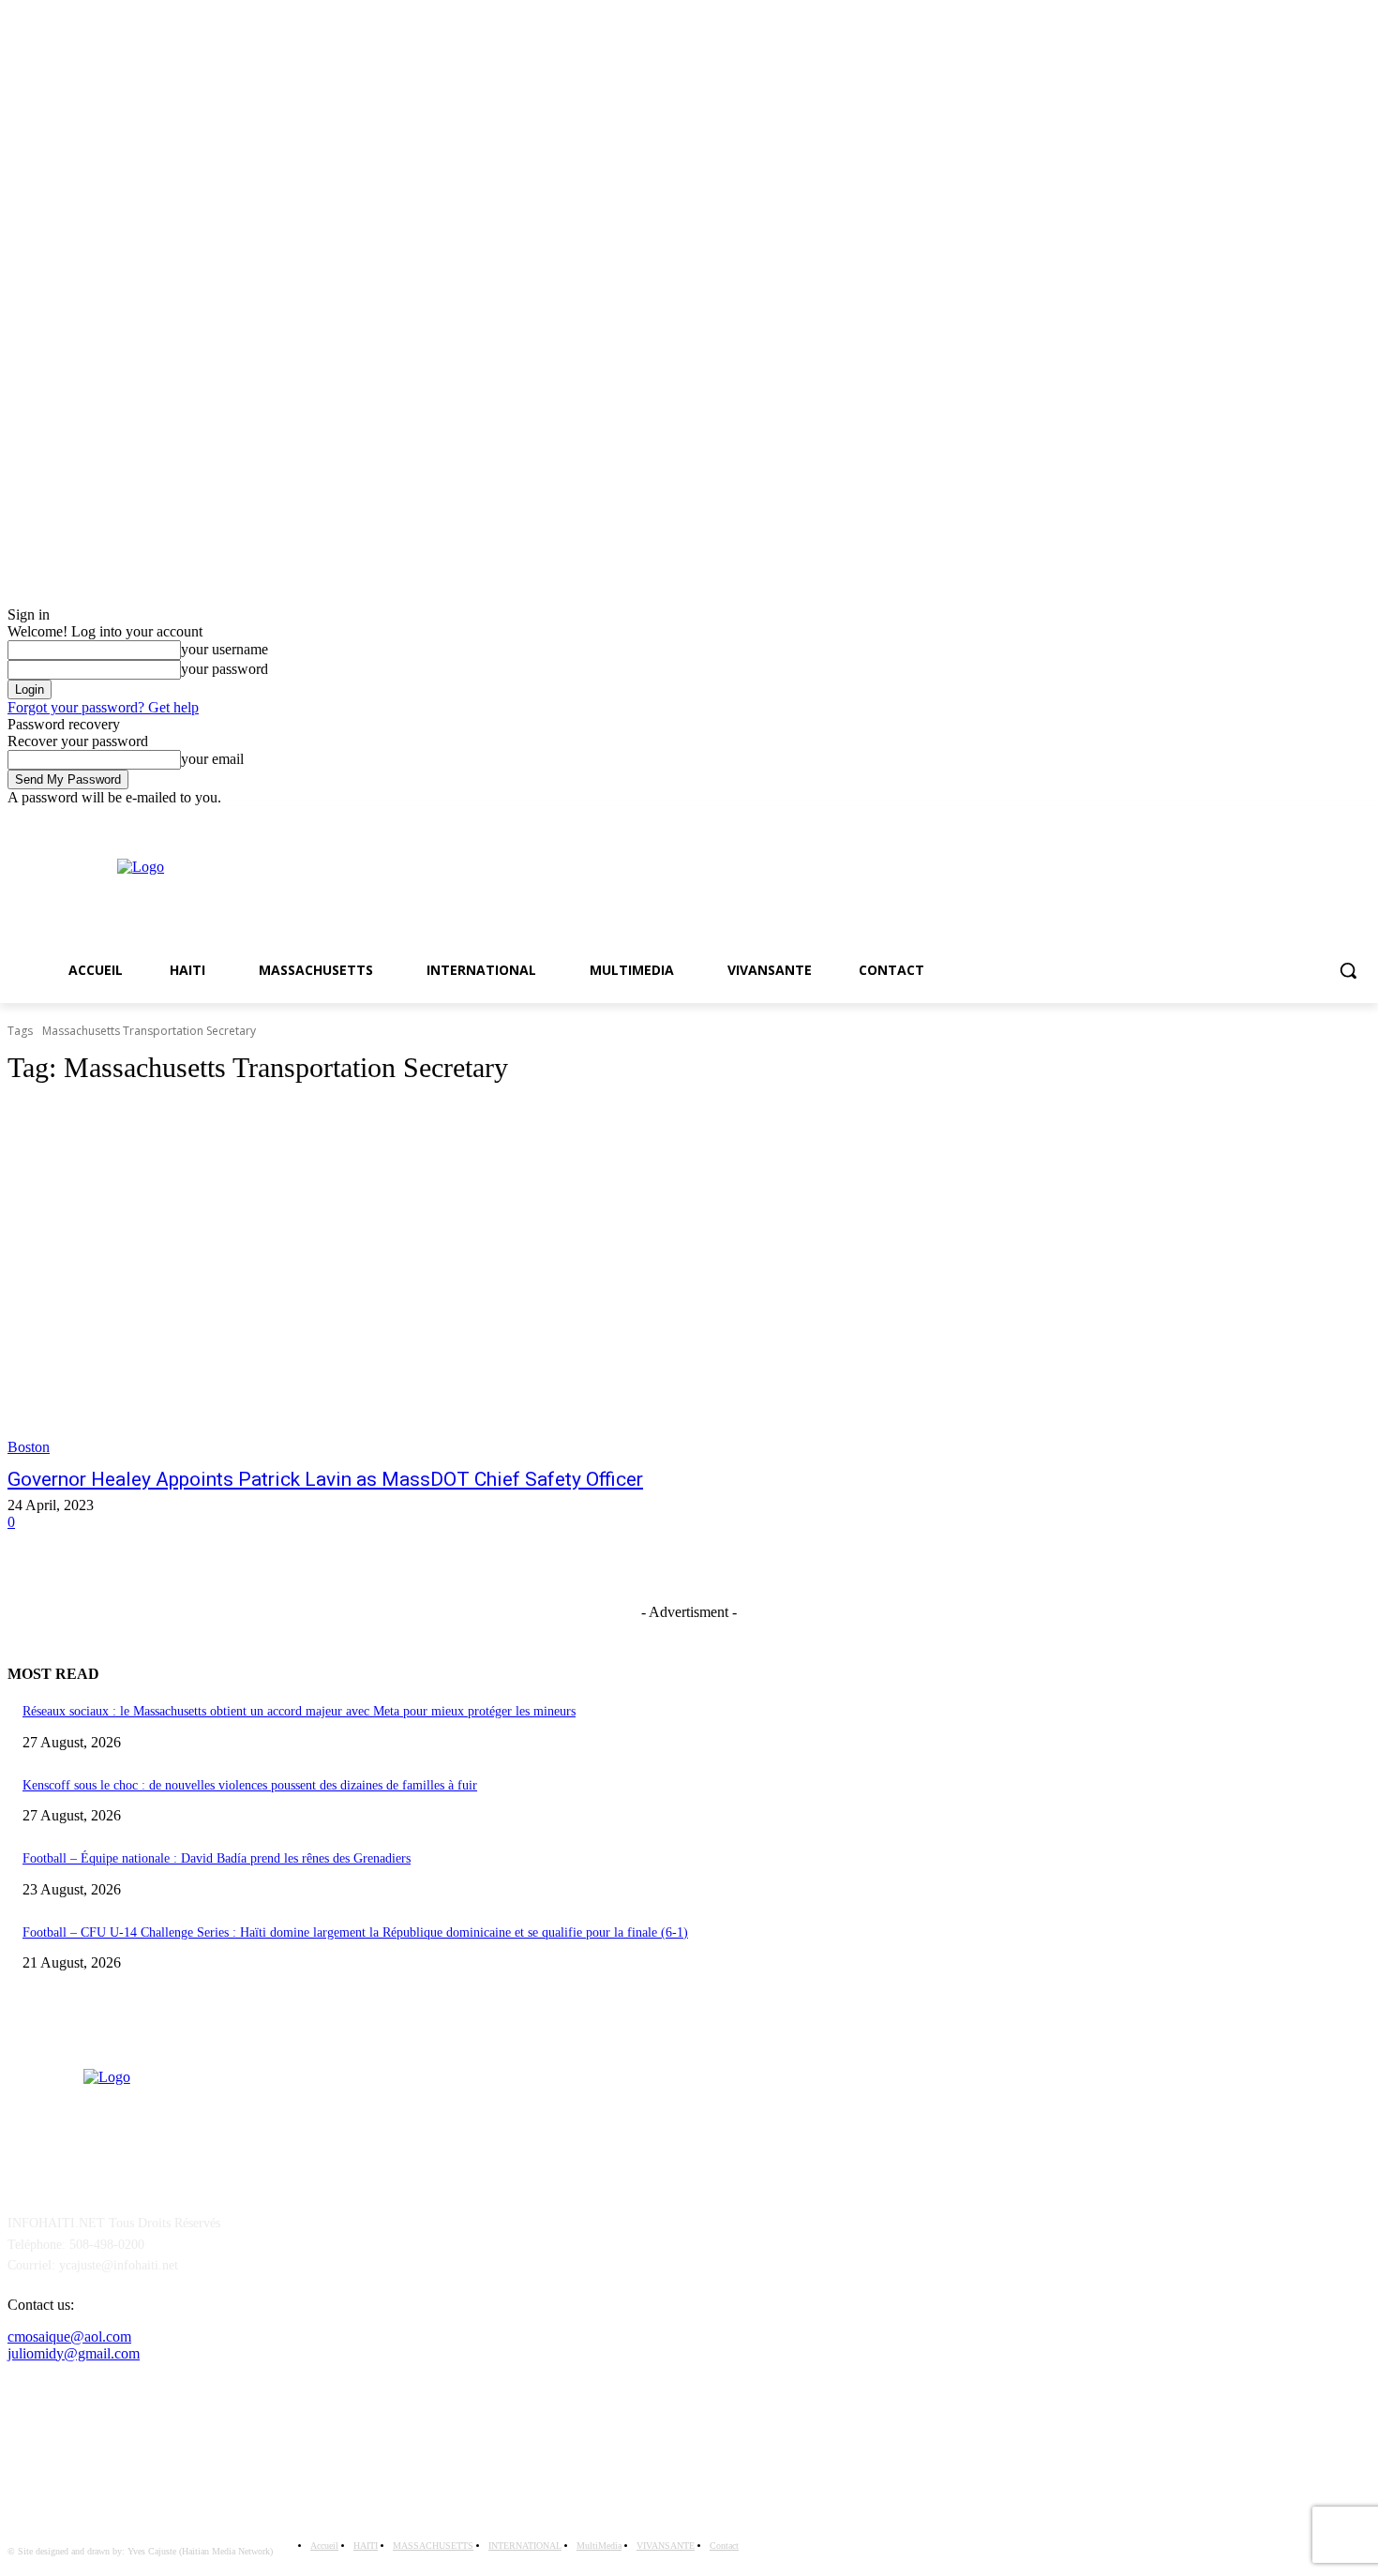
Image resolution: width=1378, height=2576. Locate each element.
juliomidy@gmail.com (74, 2353)
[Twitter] (1360, 820)
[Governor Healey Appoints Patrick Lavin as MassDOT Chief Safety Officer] (359, 1280)
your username (225, 649)
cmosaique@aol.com (69, 2336)
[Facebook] (1333, 820)
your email (212, 759)
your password (225, 669)
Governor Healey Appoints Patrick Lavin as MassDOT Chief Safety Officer (325, 1479)
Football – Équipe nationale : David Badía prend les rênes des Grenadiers (217, 1858)
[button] (1348, 970)
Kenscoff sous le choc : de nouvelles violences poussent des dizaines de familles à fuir (250, 1785)
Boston (29, 1447)
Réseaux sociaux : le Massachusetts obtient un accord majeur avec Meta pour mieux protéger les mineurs (299, 1711)
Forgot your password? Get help (103, 707)
